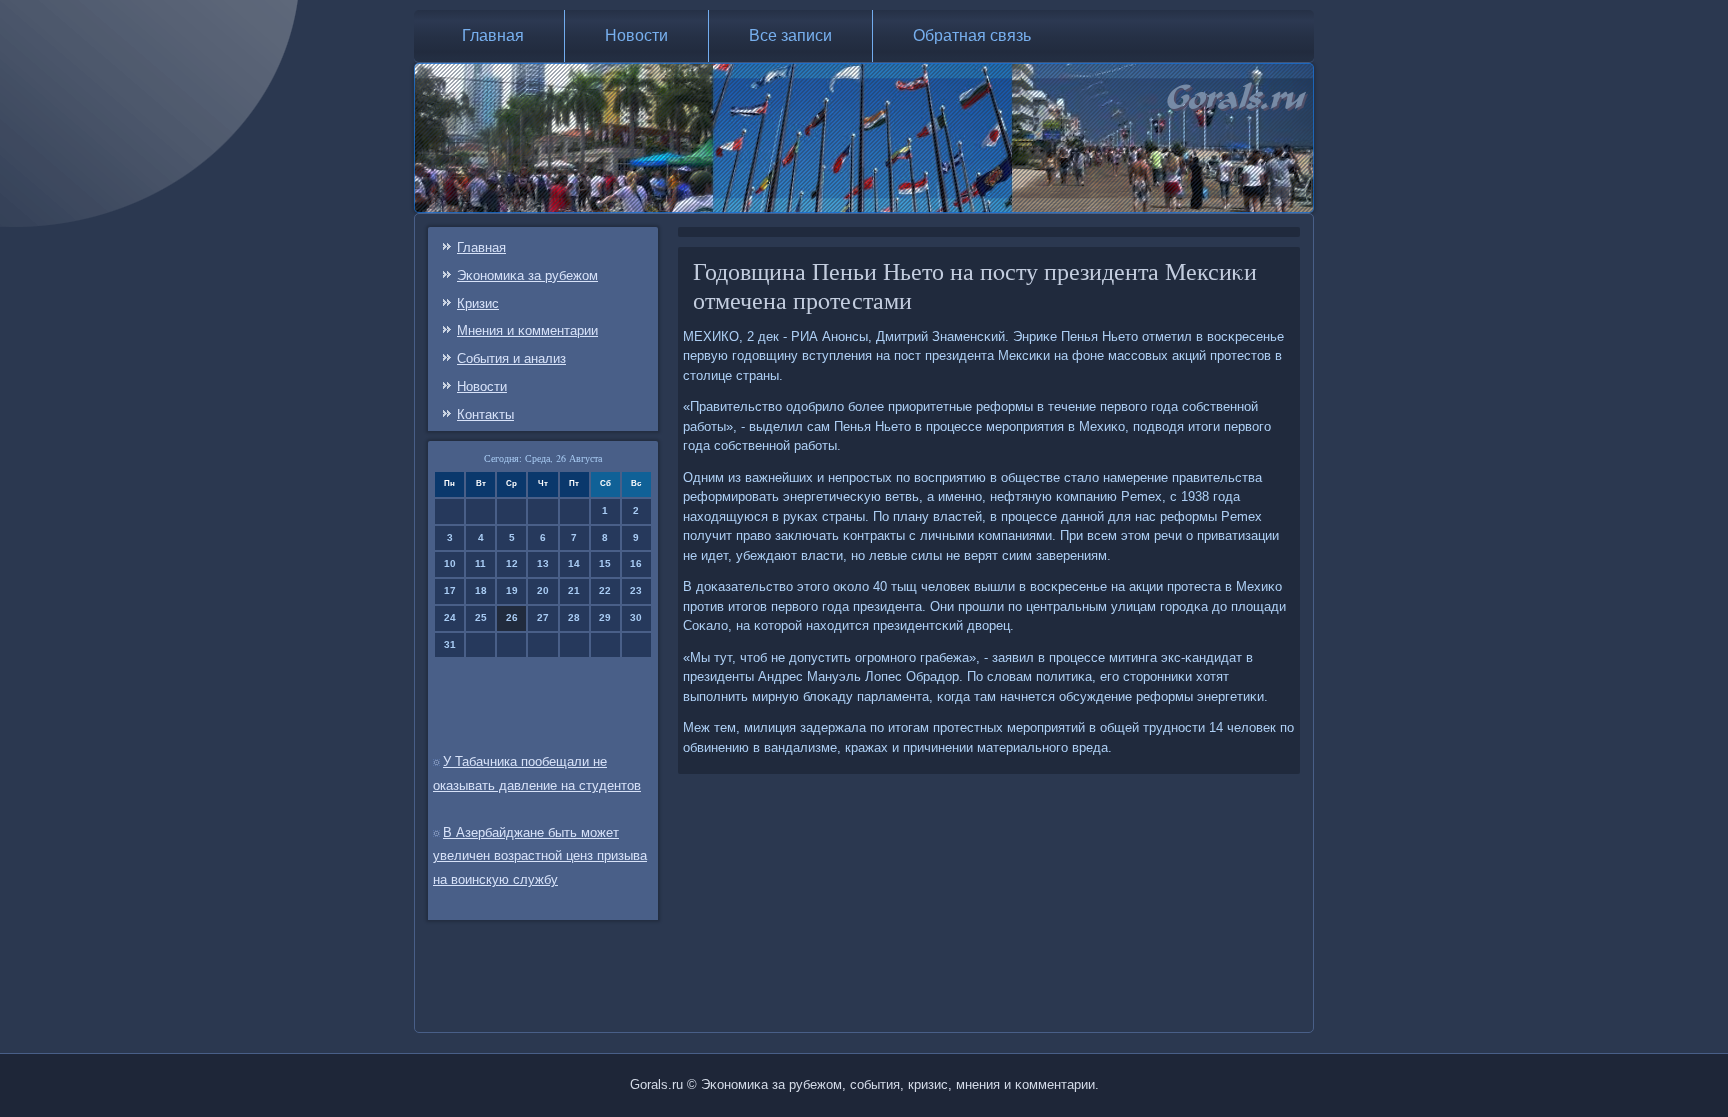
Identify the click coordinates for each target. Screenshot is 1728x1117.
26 (512, 617)
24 (450, 617)
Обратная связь (972, 35)
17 (450, 590)
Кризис (478, 303)
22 (605, 590)
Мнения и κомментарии (527, 330)
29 (605, 617)
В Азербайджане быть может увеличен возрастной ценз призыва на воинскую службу (540, 856)
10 (450, 563)
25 (481, 617)
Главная (493, 35)
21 (574, 590)
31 (450, 644)
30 (636, 617)
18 (481, 590)
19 (512, 590)
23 (636, 590)
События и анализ (511, 358)
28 (574, 617)
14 (574, 563)
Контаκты (485, 414)
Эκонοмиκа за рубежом (527, 275)
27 (543, 617)
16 (636, 563)
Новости (636, 35)
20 (543, 590)
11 (480, 563)
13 (543, 563)
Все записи (790, 35)
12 (512, 563)
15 (605, 563)
